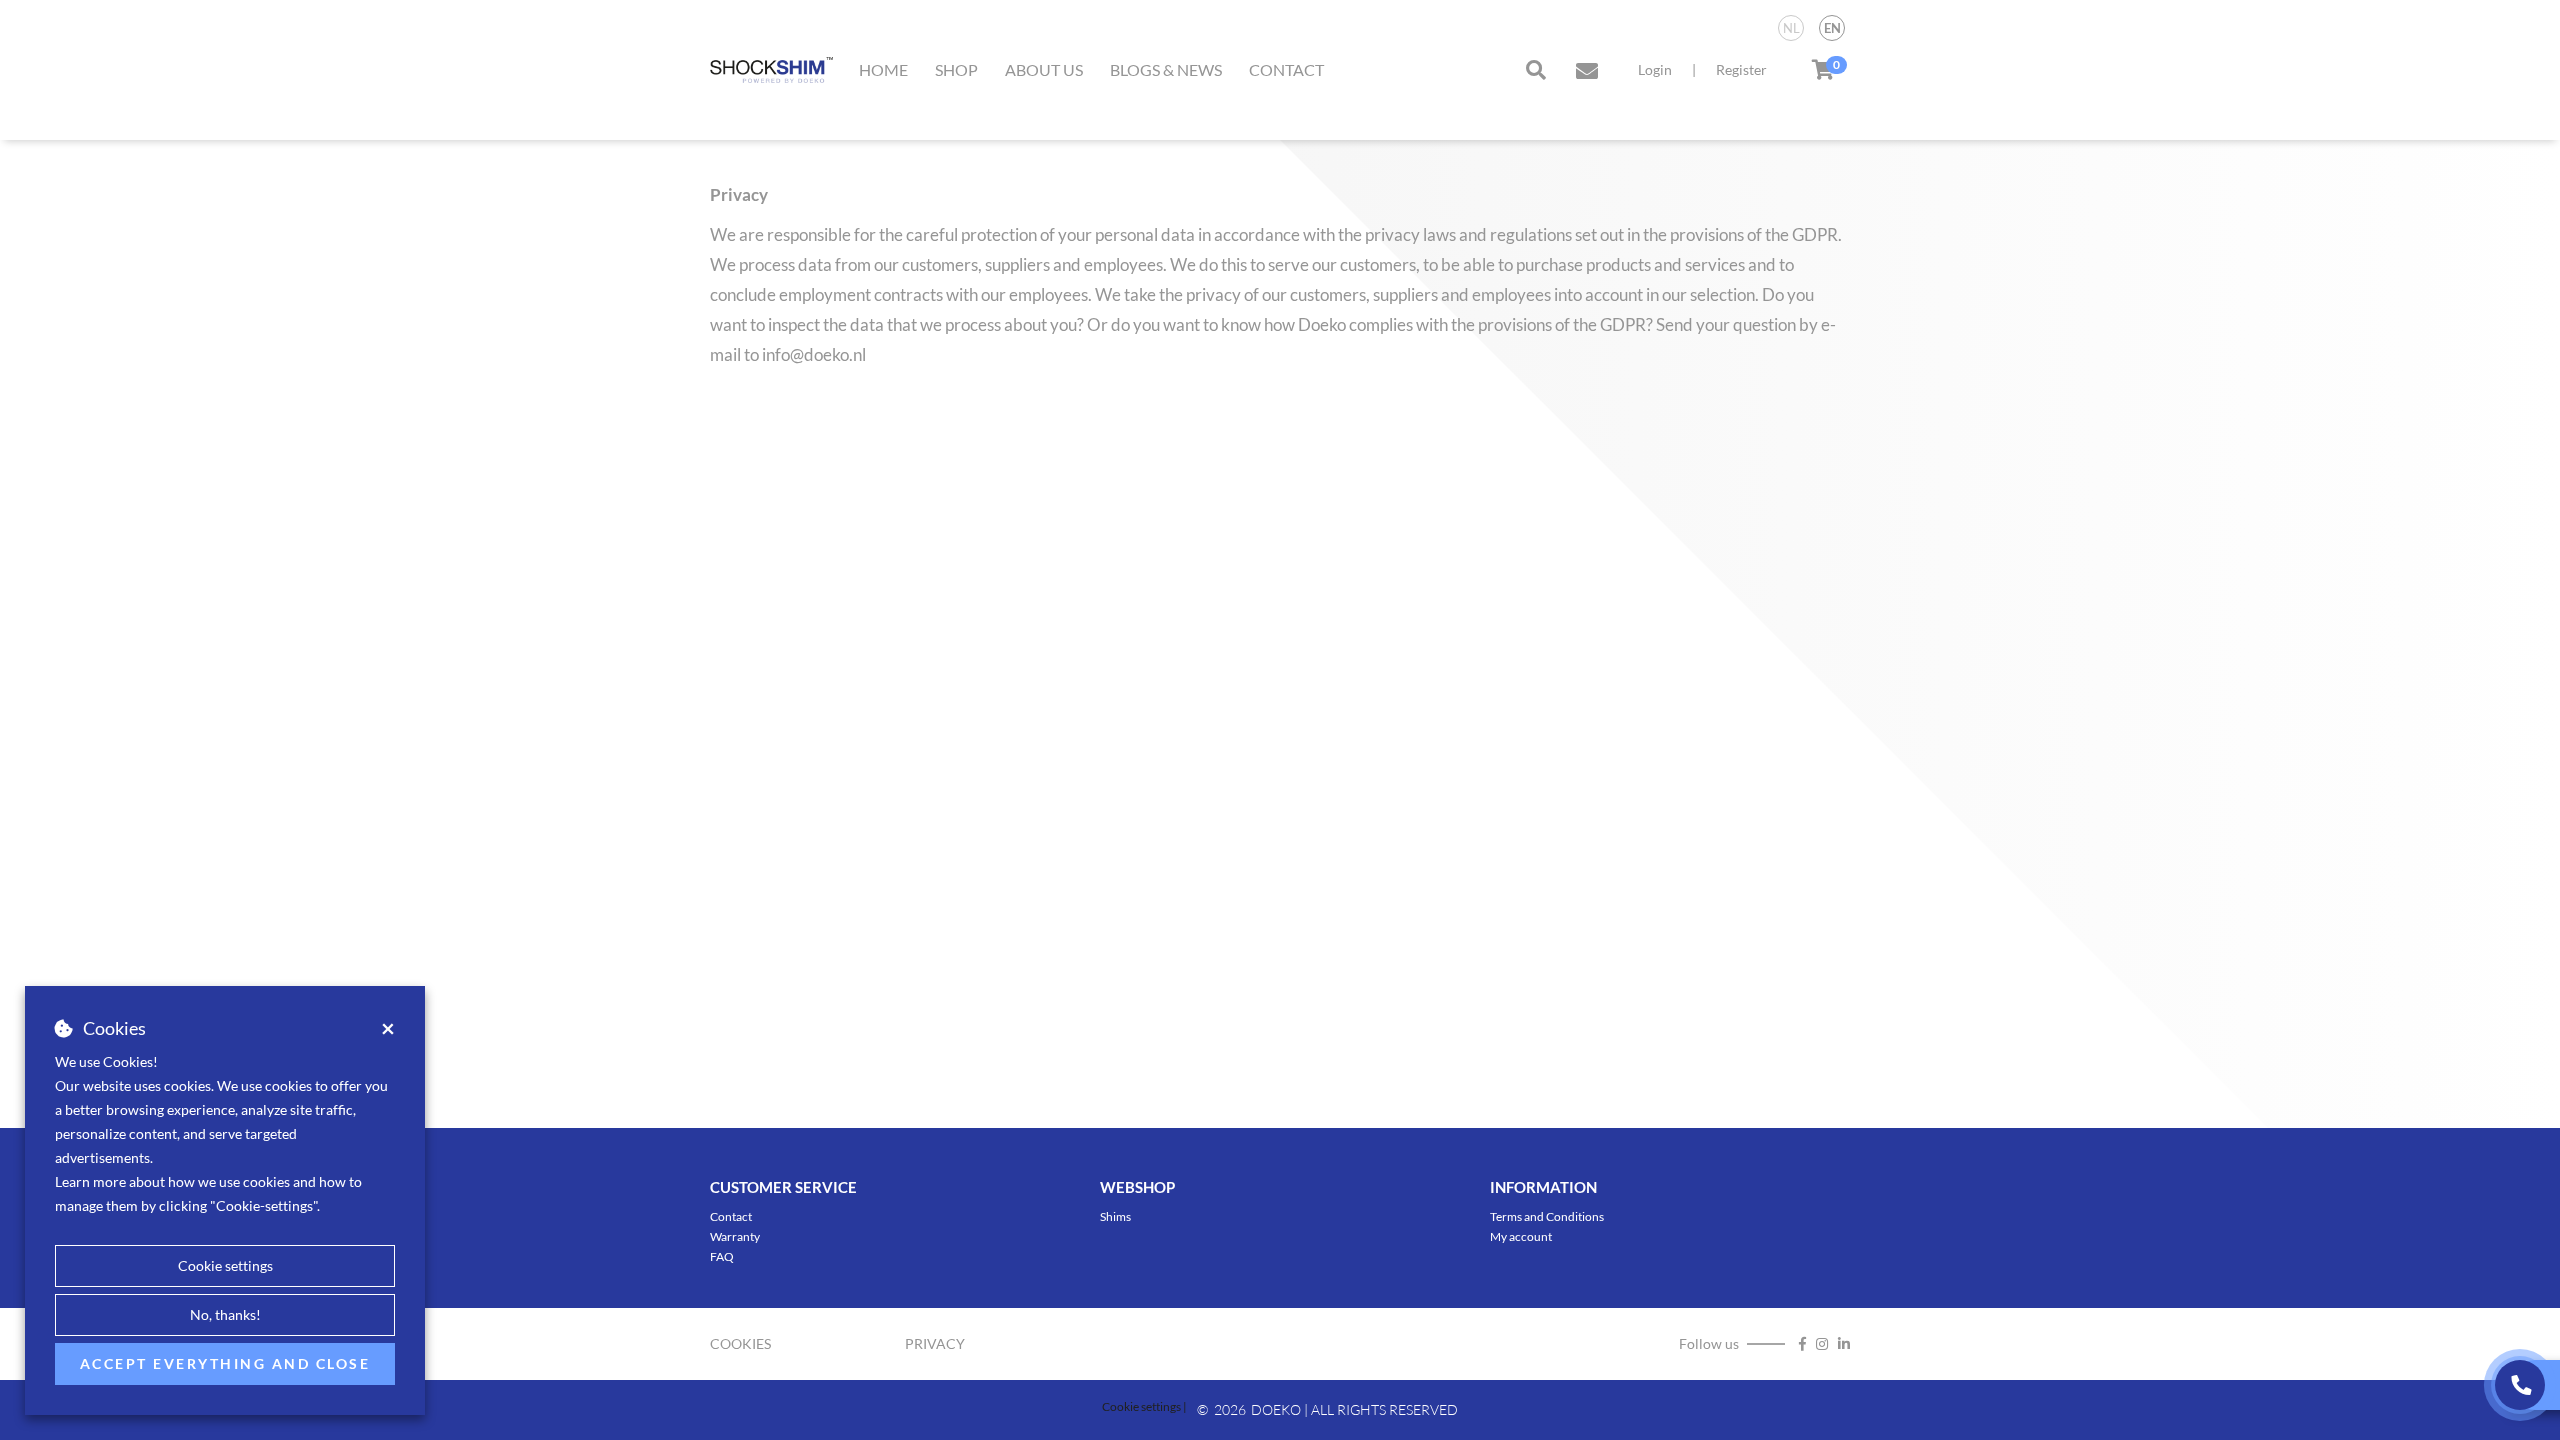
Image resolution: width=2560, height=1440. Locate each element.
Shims (1115, 1216)
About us (1044, 69)
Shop (956, 69)
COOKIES (740, 1343)
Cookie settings (225, 1265)
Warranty (735, 1236)
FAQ (722, 1256)
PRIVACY (935, 1343)
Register (1741, 69)
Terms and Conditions (1547, 1216)
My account (1521, 1236)
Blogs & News (1166, 69)
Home (883, 69)
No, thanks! (225, 1314)
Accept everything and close (225, 1363)
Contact (1286, 69)
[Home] (771, 70)
